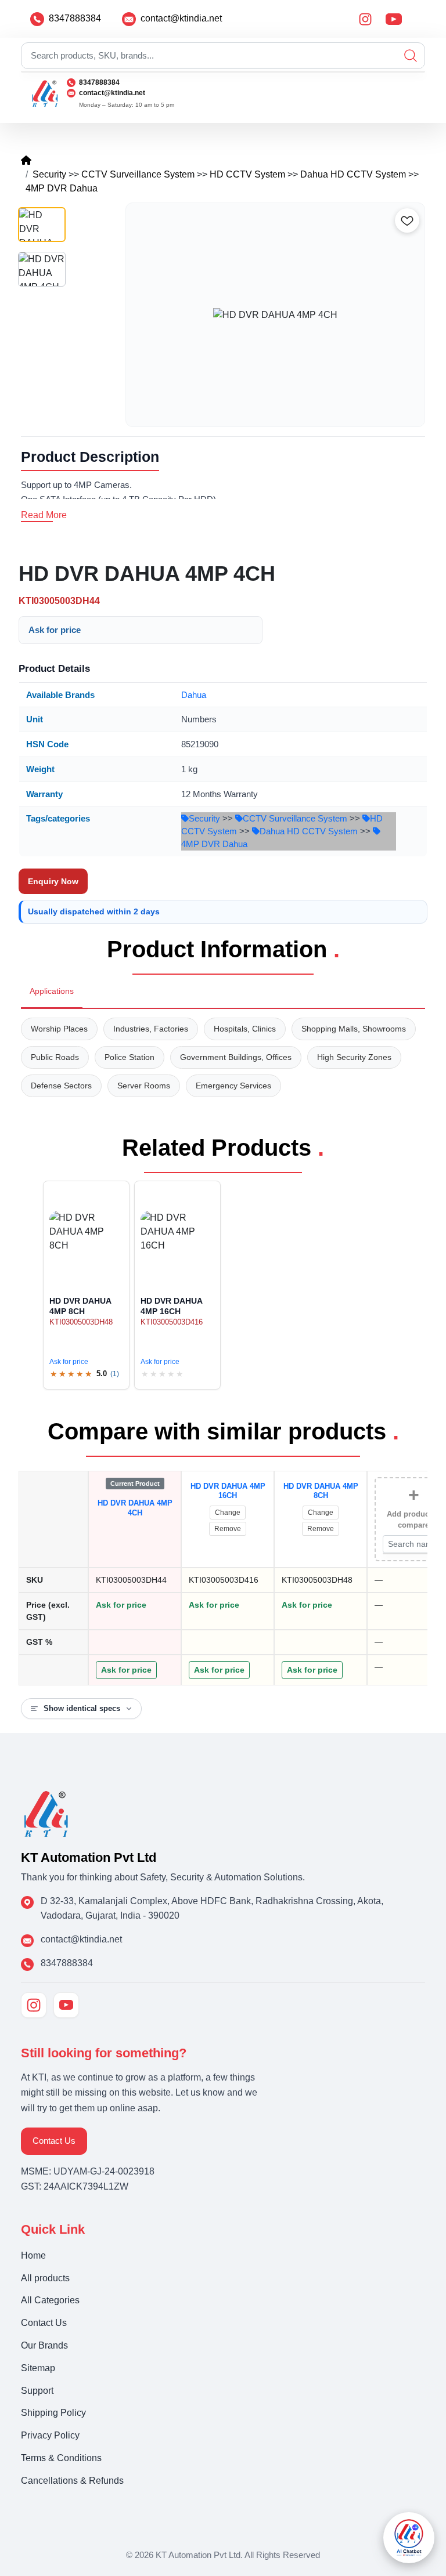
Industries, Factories (151, 1029)
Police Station (130, 1057)
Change (228, 1513)
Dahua (194, 695)
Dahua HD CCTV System (353, 174)
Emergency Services (233, 1086)
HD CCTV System (247, 174)
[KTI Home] (46, 1813)
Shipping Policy (53, 2413)
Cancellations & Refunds (72, 2481)
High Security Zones (354, 1057)
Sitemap (38, 2368)
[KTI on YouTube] (66, 2005)
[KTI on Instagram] (34, 2005)
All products (45, 2278)
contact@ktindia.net (181, 18)
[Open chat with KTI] (409, 2538)
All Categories (50, 2300)
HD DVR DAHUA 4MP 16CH (228, 1491)
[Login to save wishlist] (407, 220)
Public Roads (55, 1057)
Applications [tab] (52, 991)
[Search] (411, 56)
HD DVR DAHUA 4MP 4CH (135, 1508)
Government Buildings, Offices (236, 1057)
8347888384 (75, 18)
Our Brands (44, 2345)
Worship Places (59, 1029)
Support (37, 2391)
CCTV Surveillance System (138, 174)
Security (49, 174)
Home (33, 2255)
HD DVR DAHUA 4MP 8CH (321, 1491)
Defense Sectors (61, 1086)
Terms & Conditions (61, 2458)
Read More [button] (44, 515)
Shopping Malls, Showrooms (354, 1029)
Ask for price (55, 630)
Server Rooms (144, 1086)
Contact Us (54, 2141)
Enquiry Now (53, 881)
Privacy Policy (50, 2435)
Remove (228, 1529)
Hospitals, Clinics (245, 1029)
